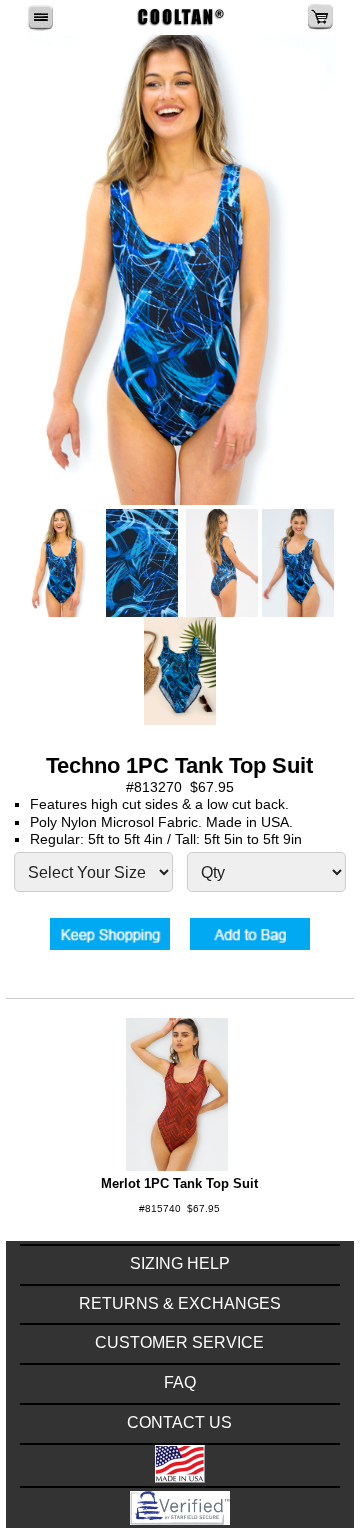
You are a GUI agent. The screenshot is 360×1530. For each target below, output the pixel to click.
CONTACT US (179, 1422)
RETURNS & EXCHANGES (180, 1303)
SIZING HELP (180, 1263)
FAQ (180, 1382)
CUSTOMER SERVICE (179, 1342)
